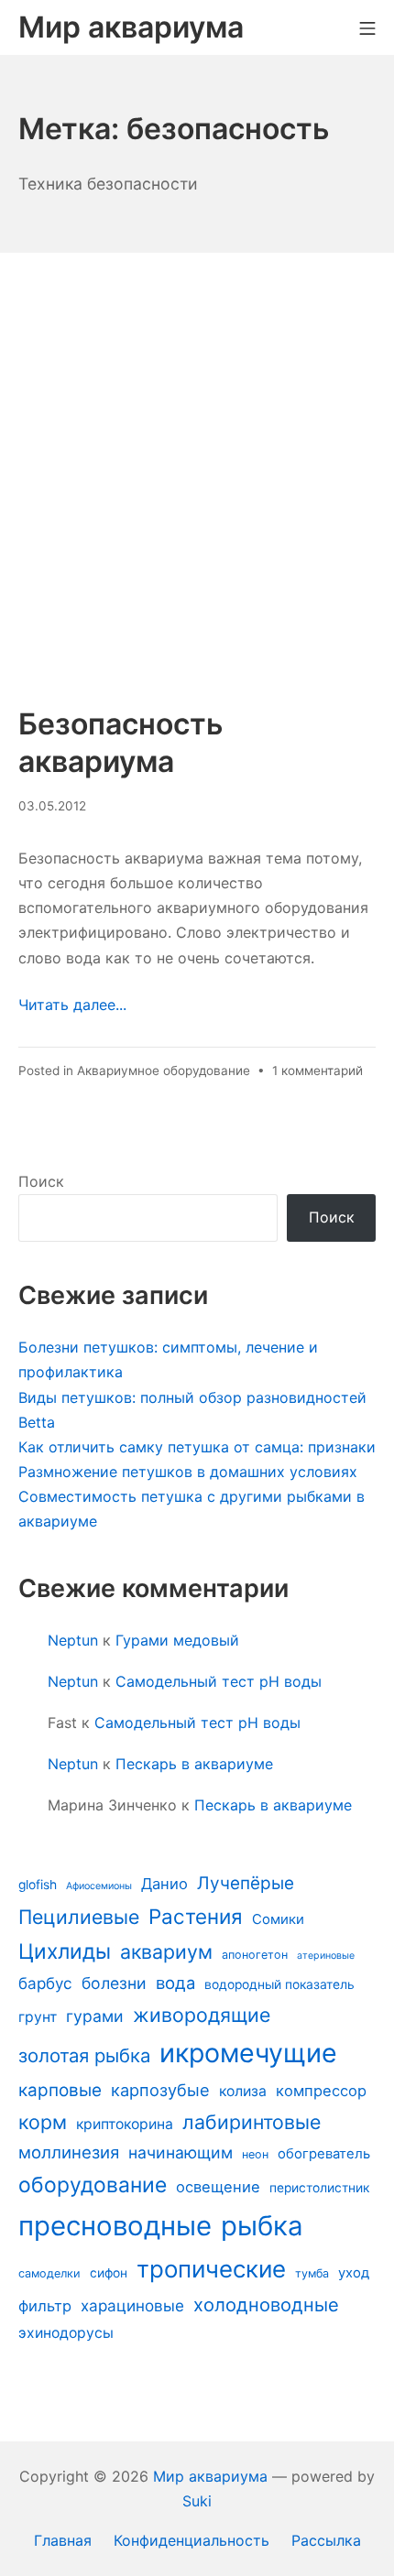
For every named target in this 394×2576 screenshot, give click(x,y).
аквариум (166, 1951)
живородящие (202, 2015)
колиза (243, 2091)
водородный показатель (279, 1984)
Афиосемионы (99, 1886)
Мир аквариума (210, 2476)
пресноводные (115, 2226)
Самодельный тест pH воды (219, 1681)
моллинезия (69, 2152)
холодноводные (266, 2305)
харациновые (132, 2305)
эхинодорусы (66, 2333)
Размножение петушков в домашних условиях (188, 1472)
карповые (60, 2090)
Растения (196, 1916)
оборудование (93, 2185)
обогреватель (324, 2154)
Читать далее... (72, 1005)
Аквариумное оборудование (164, 1071)
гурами (95, 2016)
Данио (164, 1884)
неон (255, 2154)
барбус (45, 1983)
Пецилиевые (79, 1917)
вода (175, 1983)
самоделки (49, 2273)
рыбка (262, 2226)
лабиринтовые (252, 2122)
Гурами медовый (177, 1640)
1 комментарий (317, 1071)
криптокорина (125, 2124)
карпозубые (160, 2090)
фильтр (45, 2306)
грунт (38, 2017)
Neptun (73, 1640)
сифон (109, 2273)
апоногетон (255, 1955)
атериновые (326, 1956)
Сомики (278, 1919)
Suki (197, 2501)
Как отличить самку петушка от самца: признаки (197, 1447)
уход (354, 2273)
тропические (211, 2269)
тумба (312, 2273)
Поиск (41, 1181)
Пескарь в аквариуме (194, 1764)
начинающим (181, 2152)
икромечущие (248, 2053)
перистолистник (319, 2188)
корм (43, 2122)
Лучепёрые (246, 1883)
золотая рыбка (84, 2055)
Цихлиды (65, 1951)
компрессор (321, 2091)
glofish (38, 1885)
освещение (218, 2187)
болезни (114, 1983)
